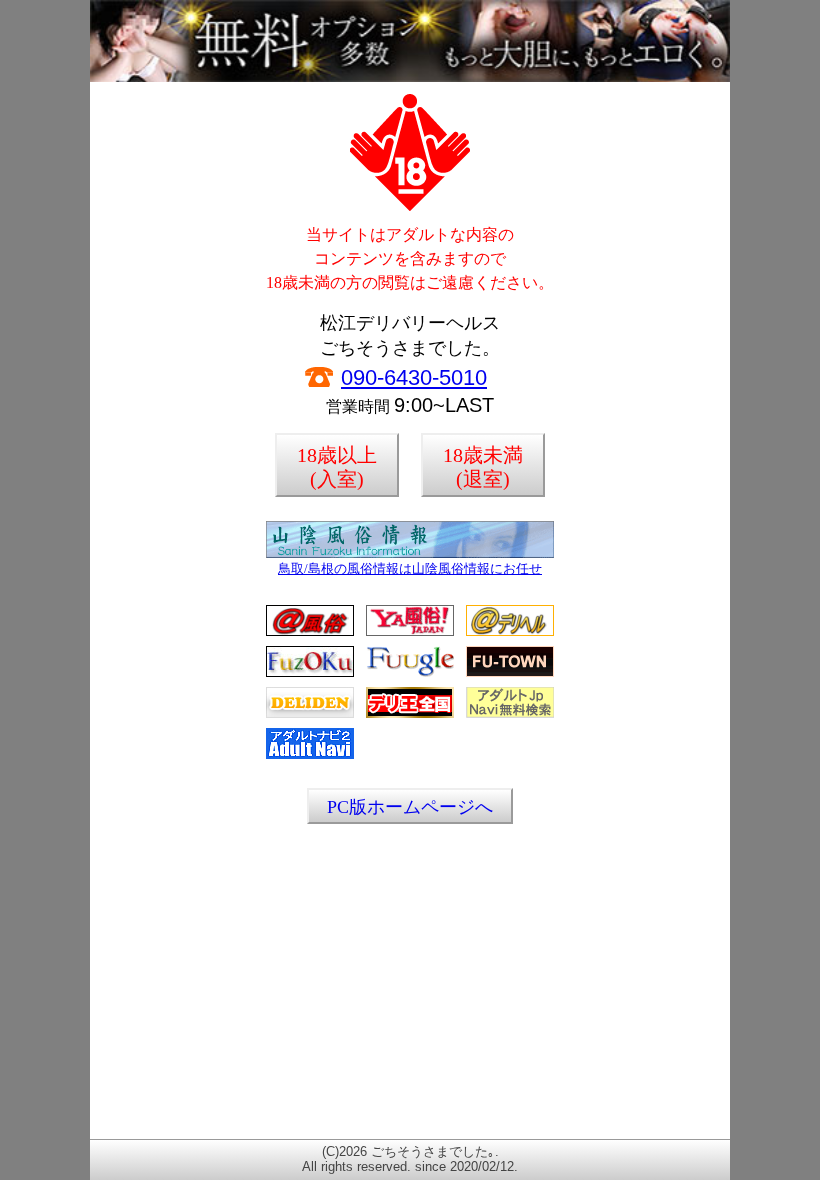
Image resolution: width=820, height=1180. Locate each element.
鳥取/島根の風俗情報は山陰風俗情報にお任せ (410, 568)
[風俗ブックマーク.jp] (310, 673)
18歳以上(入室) (337, 467)
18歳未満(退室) (483, 467)
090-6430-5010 (414, 377)
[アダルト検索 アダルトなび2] (310, 755)
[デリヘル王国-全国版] (410, 714)
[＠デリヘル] (510, 632)
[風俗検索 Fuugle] (410, 673)
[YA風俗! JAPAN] (410, 632)
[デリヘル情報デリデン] (310, 714)
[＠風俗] (310, 632)
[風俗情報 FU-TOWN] (510, 673)
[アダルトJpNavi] (510, 714)
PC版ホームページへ (410, 807)
